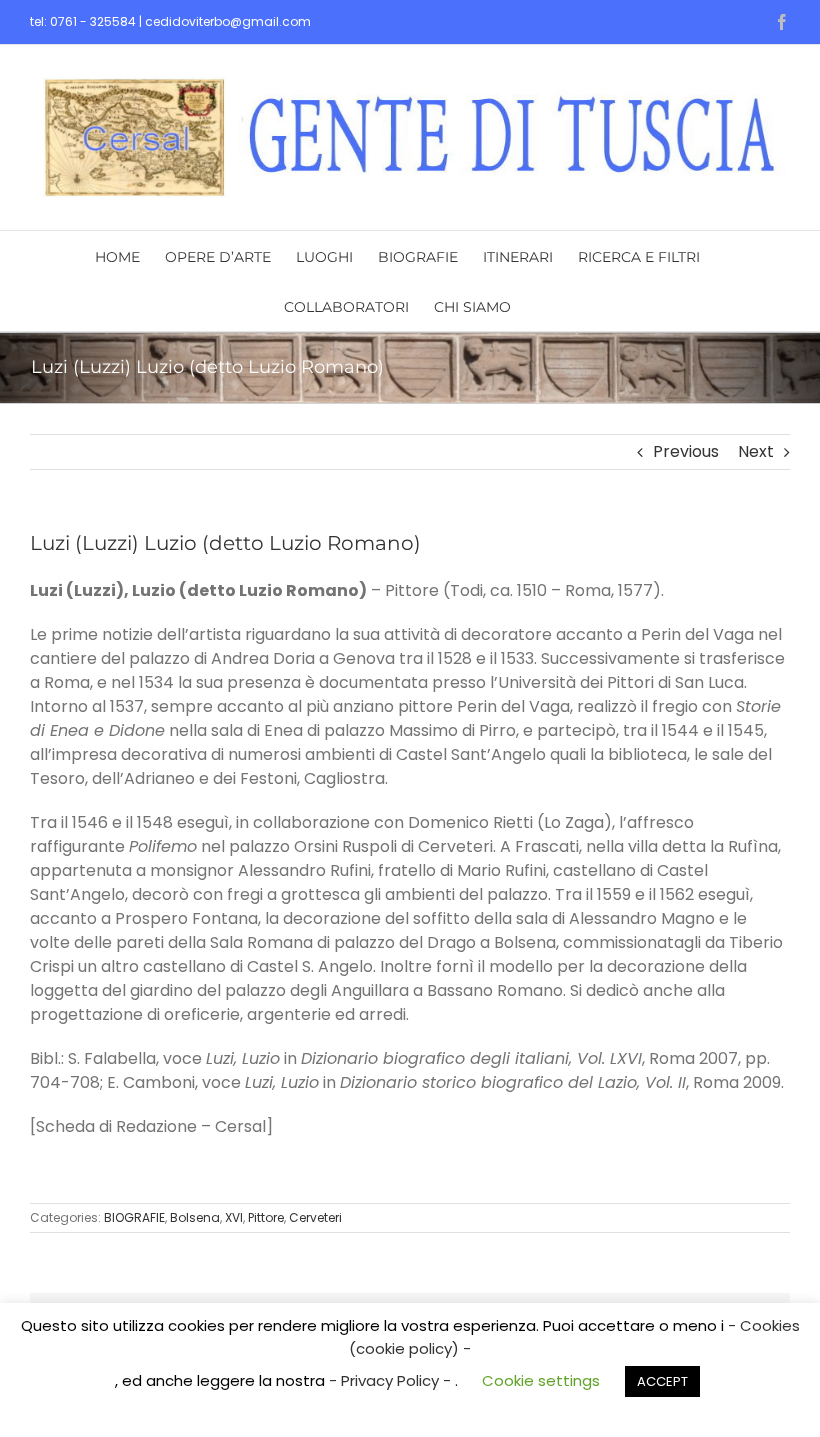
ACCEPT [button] (662, 1381)
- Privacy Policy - (392, 1380)
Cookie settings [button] (541, 1380)
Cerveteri (315, 1217)
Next (756, 451)
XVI (234, 1217)
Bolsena (195, 1217)
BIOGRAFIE (134, 1217)
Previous (686, 451)
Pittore (266, 1217)
